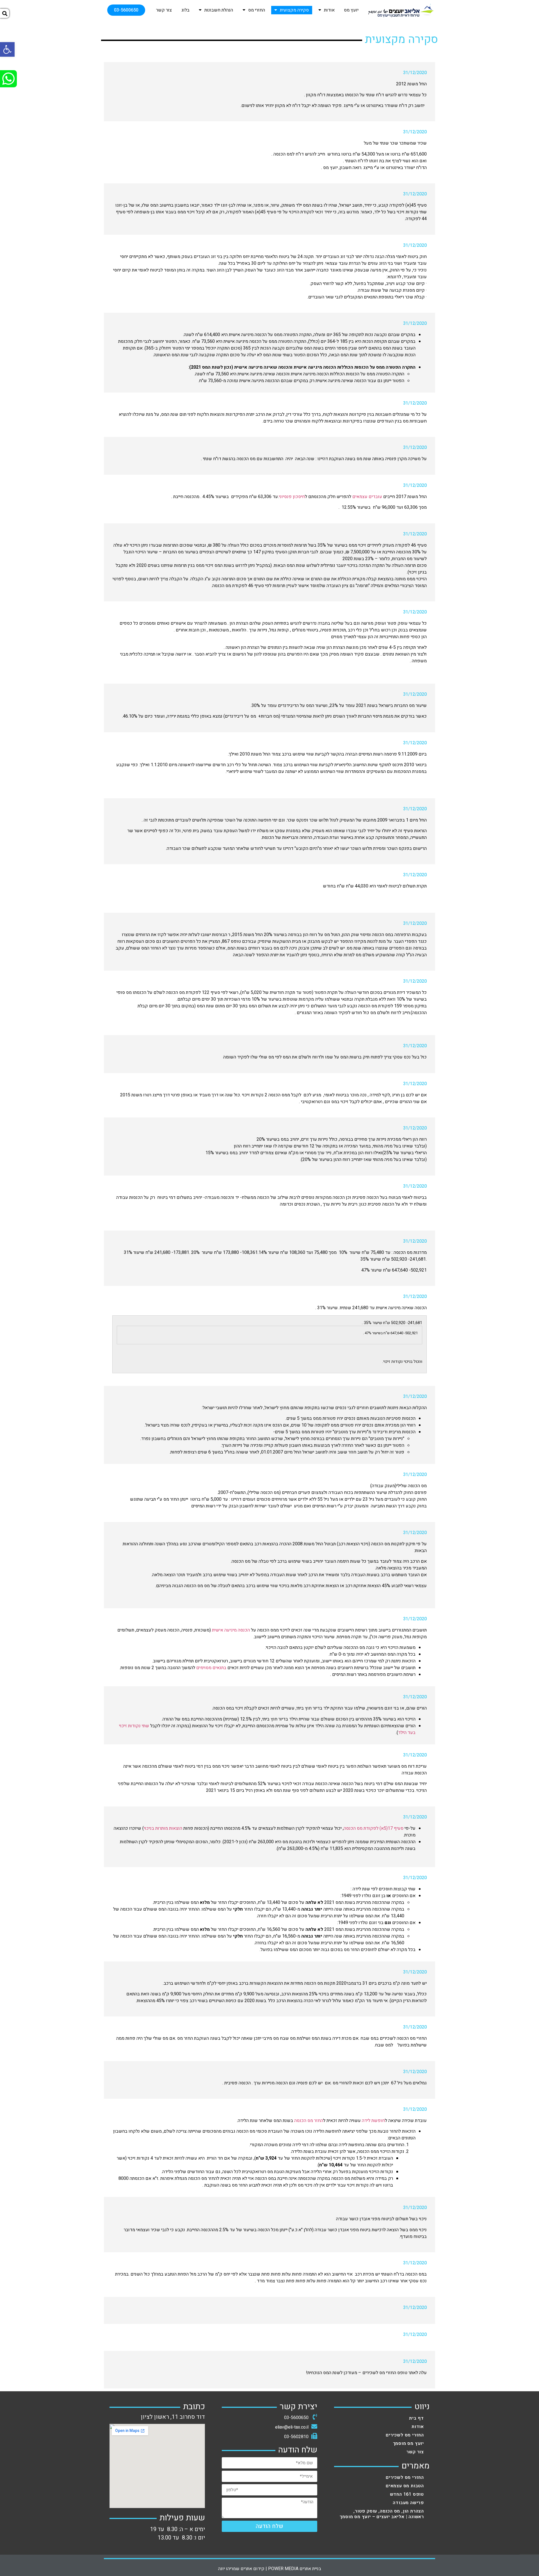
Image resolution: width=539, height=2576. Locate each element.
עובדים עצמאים (367, 497)
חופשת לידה (373, 2121)
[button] (126, 10)
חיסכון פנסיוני (292, 497)
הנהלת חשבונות (219, 10)
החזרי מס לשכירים (405, 2435)
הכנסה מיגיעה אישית (231, 1630)
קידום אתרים (253, 2569)
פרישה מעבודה (408, 2503)
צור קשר (164, 10)
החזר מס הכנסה (309, 2121)
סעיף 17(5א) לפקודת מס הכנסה (374, 1828)
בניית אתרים (310, 2569)
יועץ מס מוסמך (408, 2443)
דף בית (416, 2418)
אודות (329, 10)
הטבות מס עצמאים (405, 2486)
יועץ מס (351, 10)
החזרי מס (257, 10)
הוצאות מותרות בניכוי (163, 1828)
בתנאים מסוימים (211, 1668)
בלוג (185, 10)
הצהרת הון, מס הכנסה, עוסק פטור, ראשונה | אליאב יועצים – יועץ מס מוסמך (382, 2514)
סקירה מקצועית (294, 10)
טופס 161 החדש (407, 2494)
